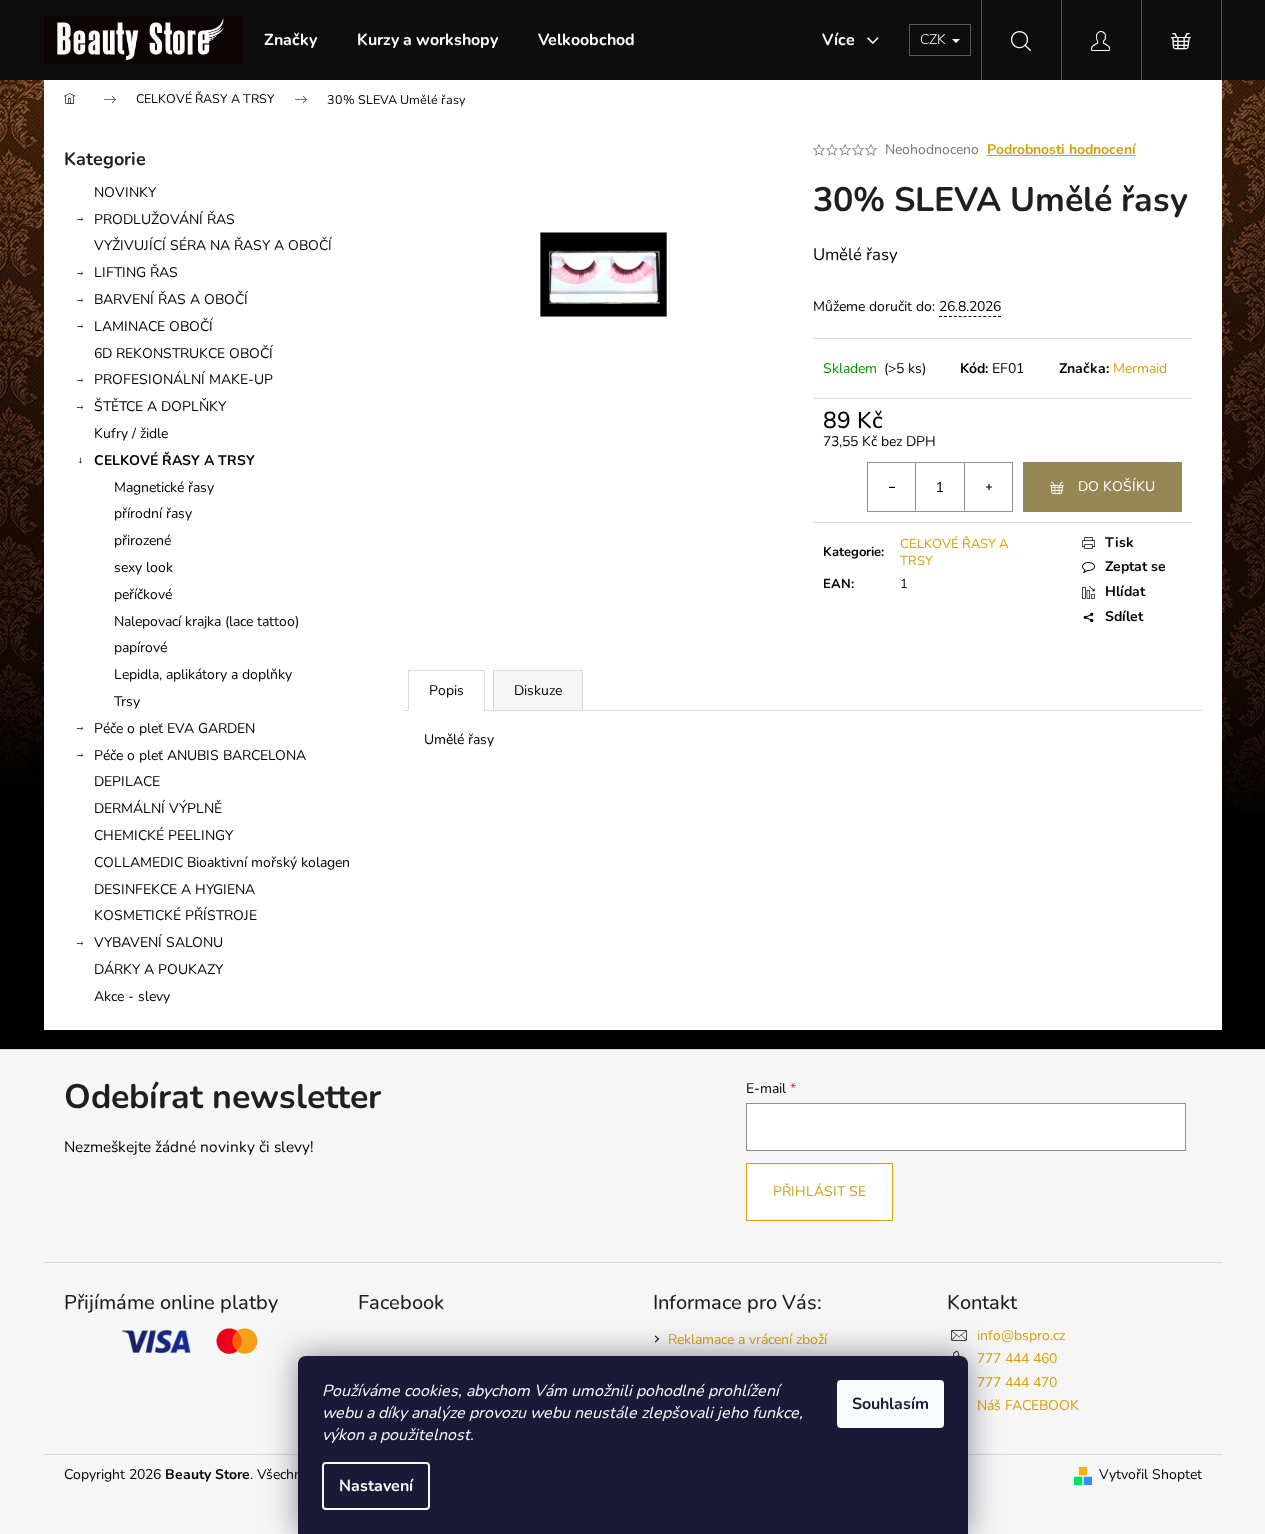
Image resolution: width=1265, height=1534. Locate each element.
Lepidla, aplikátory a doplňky (203, 674)
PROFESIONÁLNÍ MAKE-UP (183, 379)
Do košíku (1116, 486)
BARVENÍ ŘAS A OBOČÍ (171, 299)
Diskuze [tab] (538, 690)
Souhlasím (890, 1404)
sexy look (143, 567)
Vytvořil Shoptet (1150, 1474)
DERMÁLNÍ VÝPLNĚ (158, 808)
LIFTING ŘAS (136, 272)
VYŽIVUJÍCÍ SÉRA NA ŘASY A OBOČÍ (213, 245)
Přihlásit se (819, 1191)
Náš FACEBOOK (1028, 1405)
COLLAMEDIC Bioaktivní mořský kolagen (222, 862)
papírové (140, 647)
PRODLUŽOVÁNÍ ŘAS (164, 219)
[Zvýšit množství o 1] (988, 487)
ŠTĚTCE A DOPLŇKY (160, 406)
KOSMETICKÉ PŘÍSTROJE (175, 915)
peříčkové (143, 594)
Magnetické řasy (164, 487)
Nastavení (376, 1486)
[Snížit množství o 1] (892, 487)
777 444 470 (1017, 1382)
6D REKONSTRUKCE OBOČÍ (183, 353)
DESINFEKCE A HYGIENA (174, 889)
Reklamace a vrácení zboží (747, 1339)
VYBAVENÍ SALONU (158, 942)
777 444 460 (1017, 1358)
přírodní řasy (153, 513)
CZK (935, 39)
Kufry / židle (131, 433)
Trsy (127, 701)
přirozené (142, 540)
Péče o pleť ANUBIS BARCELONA (200, 755)
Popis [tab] (446, 690)
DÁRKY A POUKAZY (158, 969)
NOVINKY (125, 192)
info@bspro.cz (1021, 1335)
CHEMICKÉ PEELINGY (163, 835)
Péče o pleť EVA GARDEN (174, 728)
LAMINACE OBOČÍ (153, 326)
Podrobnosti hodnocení (1061, 149)
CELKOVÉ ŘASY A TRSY (174, 460)
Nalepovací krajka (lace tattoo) (206, 621)
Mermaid (1140, 368)
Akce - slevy (132, 996)
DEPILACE (127, 781)
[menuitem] (290, 40)
